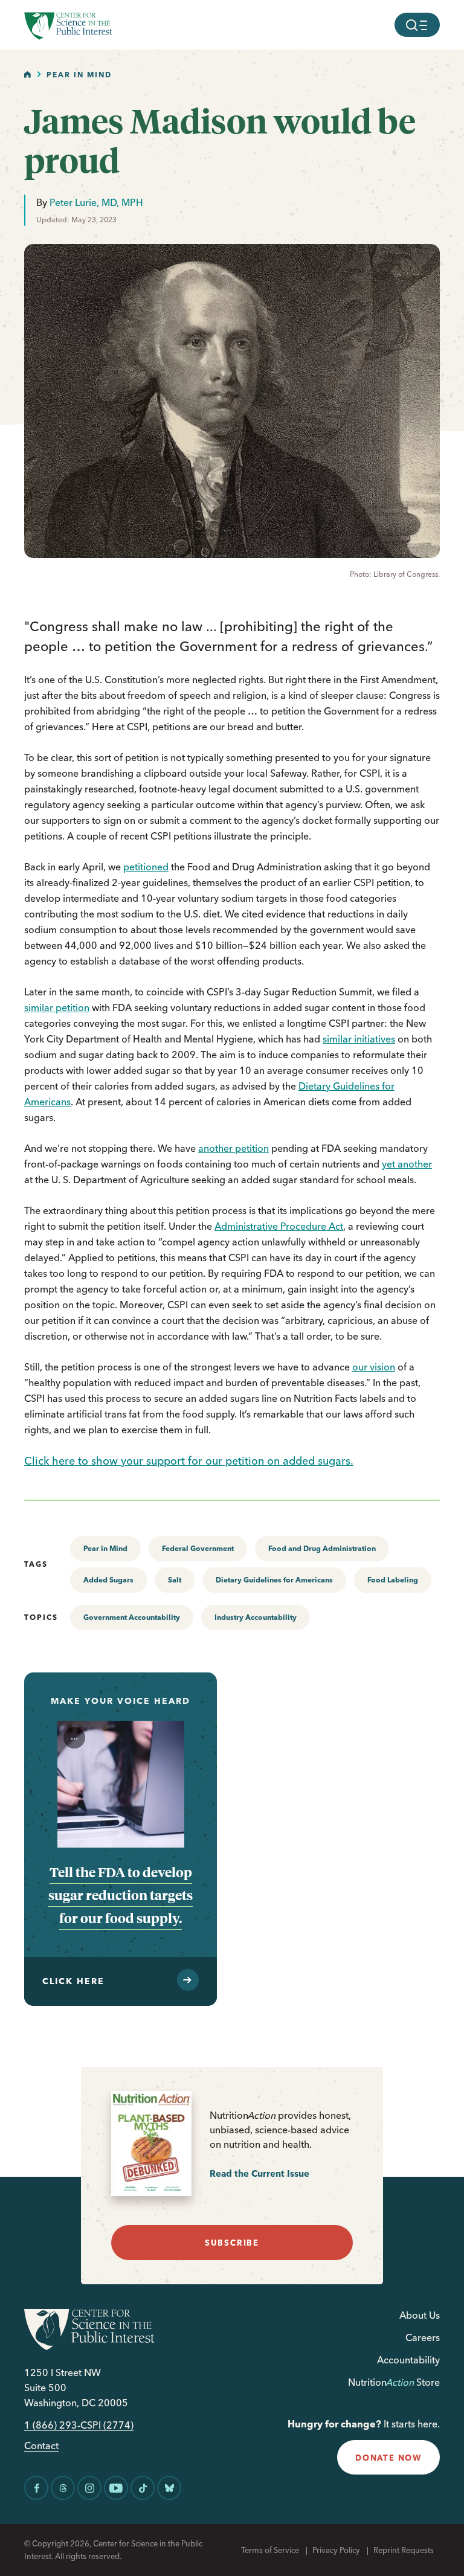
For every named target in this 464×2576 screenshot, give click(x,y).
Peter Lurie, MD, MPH (96, 202)
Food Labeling (393, 1580)
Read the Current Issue (259, 2173)
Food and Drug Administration (322, 1548)
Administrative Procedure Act (279, 1226)
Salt (175, 1580)
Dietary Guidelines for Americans (274, 1580)
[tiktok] (143, 2488)
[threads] (63, 2488)
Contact (41, 2446)
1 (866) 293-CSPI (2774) (79, 2425)
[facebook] (36, 2488)
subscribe (232, 2243)
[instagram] (89, 2488)
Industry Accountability (256, 1617)
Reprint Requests (404, 2550)
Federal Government (198, 1548)
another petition (234, 1148)
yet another (407, 1164)
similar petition (57, 1007)
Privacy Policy (336, 2550)
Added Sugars (108, 1580)
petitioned (146, 867)
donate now (388, 2458)
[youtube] (116, 2488)
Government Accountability (132, 1617)
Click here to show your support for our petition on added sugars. (189, 1461)
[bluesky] (169, 2488)
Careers (423, 2337)
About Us (420, 2315)
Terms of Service (270, 2550)
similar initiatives (359, 1039)
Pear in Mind (79, 75)
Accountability (408, 2360)
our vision (374, 1367)
